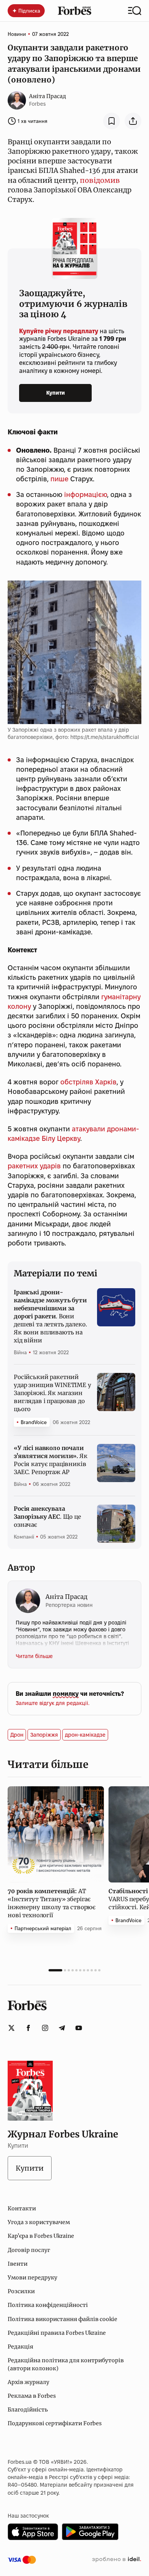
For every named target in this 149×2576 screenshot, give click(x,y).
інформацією (86, 494)
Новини (17, 34)
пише (59, 479)
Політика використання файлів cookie (62, 2319)
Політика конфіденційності (48, 2305)
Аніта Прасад (48, 96)
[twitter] (11, 2028)
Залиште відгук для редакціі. (53, 1703)
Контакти (22, 2208)
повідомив (100, 180)
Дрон (17, 1735)
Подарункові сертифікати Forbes (55, 2423)
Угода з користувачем (39, 2222)
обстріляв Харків (88, 1082)
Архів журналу (28, 2382)
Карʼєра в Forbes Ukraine (41, 2236)
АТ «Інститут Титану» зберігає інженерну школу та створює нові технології (52, 1903)
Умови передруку (32, 2278)
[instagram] (45, 2028)
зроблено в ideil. (117, 2560)
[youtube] (79, 2028)
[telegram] (62, 2028)
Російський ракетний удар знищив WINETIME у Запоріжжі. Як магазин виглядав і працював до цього (53, 1393)
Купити (56, 393)
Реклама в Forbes (32, 2396)
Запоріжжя (44, 1735)
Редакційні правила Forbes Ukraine (57, 2333)
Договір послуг (29, 2250)
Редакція (20, 2347)
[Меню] (135, 11)
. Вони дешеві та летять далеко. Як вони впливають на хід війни (50, 1316)
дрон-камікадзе (85, 1735)
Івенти (18, 2264)
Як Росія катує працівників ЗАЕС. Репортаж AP (51, 1460)
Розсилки (21, 2291)
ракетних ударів (34, 1166)
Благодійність (28, 2410)
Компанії (24, 1537)
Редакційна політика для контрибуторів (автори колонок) (66, 2364)
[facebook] (28, 2028)
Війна (20, 1352)
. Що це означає (47, 1517)
